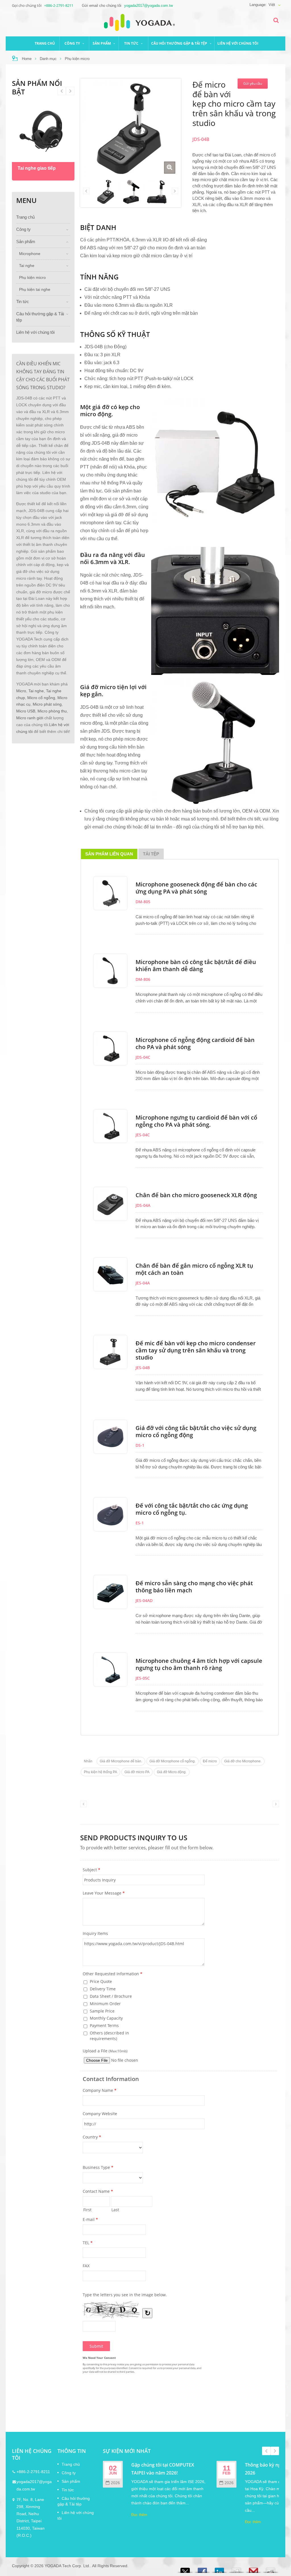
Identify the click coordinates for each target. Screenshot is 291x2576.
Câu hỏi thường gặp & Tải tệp (180, 43)
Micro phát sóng (47, 704)
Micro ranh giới (30, 718)
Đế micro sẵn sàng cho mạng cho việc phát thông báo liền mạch (194, 1587)
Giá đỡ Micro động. (172, 1772)
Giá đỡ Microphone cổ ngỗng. (172, 1761)
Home (27, 59)
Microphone (30, 254)
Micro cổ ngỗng (41, 698)
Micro (21, 691)
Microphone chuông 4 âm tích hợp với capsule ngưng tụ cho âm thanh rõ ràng (199, 1664)
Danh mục (48, 59)
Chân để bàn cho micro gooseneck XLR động (196, 1195)
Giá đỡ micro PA (137, 1772)
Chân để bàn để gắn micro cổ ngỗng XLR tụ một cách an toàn (194, 1269)
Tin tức (132, 43)
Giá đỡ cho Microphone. (243, 1761)
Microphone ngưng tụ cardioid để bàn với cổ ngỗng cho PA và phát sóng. (196, 1121)
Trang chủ (45, 43)
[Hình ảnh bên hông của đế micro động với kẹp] (157, 191)
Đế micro (210, 1761)
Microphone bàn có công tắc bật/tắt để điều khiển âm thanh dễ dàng (196, 965)
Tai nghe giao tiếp (37, 168)
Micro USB (26, 711)
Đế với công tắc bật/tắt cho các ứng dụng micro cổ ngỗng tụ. (192, 1509)
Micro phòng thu (52, 711)
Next (62, 91)
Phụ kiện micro (77, 59)
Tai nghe (27, 266)
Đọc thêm (139, 2515)
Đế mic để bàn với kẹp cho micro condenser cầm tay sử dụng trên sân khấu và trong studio (196, 1350)
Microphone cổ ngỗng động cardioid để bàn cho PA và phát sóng (195, 1043)
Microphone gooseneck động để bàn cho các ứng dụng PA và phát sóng (196, 888)
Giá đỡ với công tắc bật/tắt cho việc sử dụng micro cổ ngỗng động (196, 1431)
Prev (70, 91)
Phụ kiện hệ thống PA (100, 1772)
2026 (115, 2483)
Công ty (73, 43)
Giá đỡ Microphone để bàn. (121, 1761)
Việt (272, 5)
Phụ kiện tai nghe (35, 290)
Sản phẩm (102, 43)
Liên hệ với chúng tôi (238, 43)
